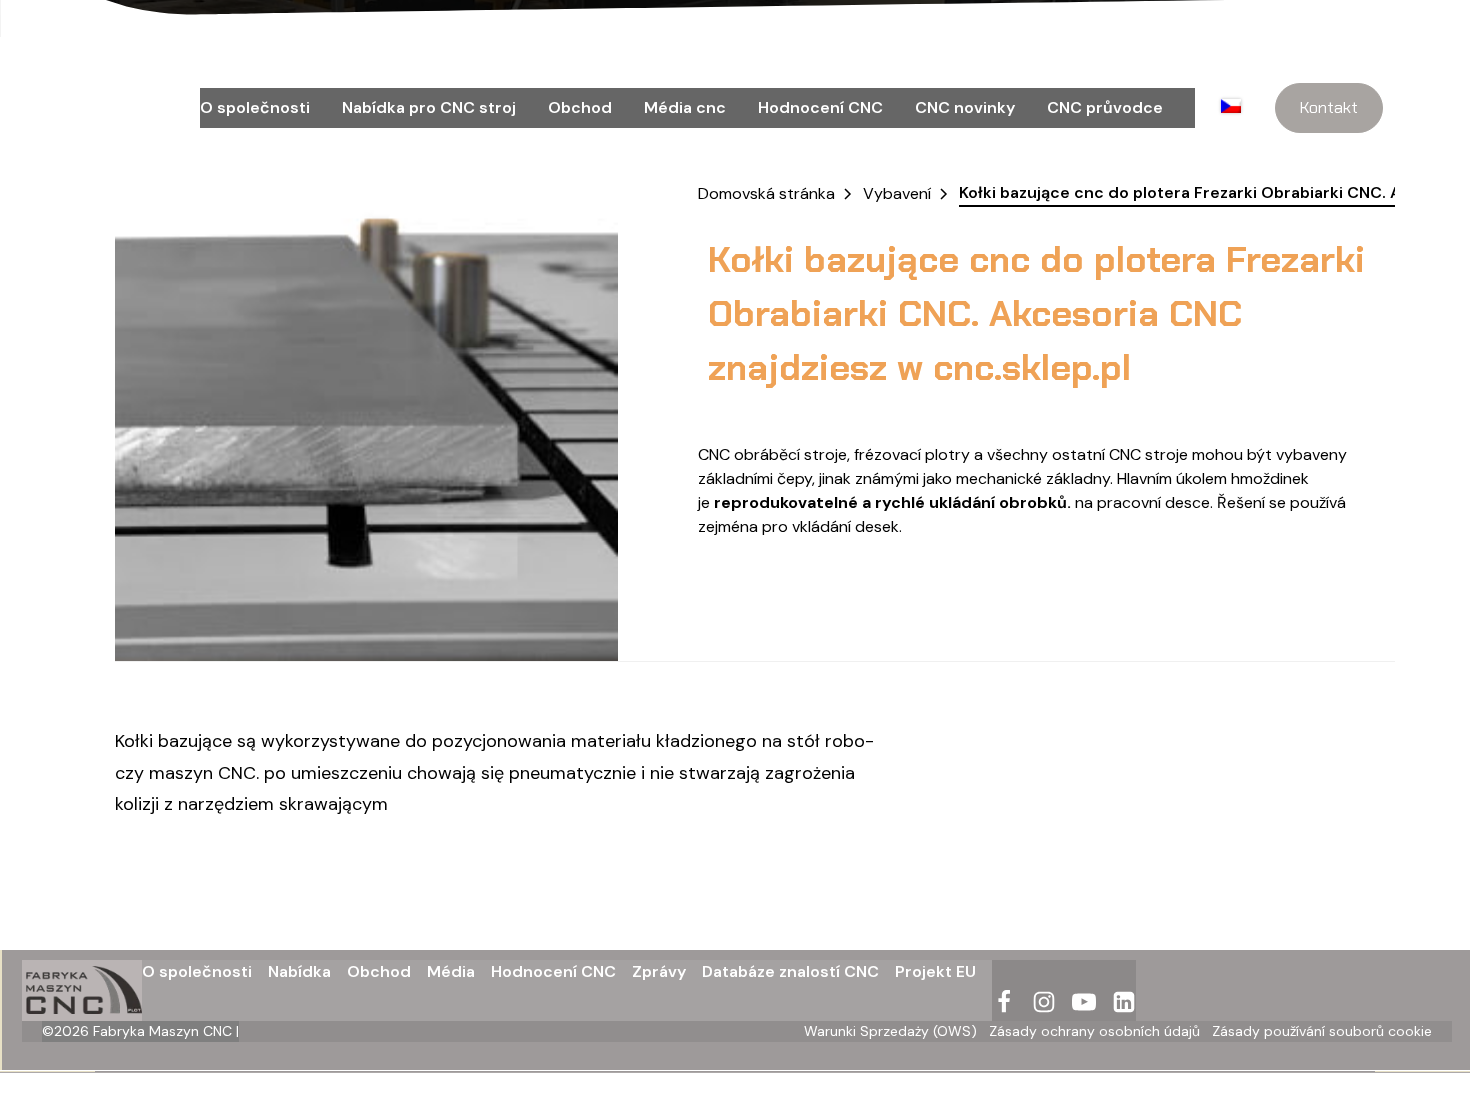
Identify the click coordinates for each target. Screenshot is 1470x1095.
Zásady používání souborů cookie (1322, 1031)
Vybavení (897, 193)
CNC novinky (965, 107)
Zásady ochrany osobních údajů (1094, 1031)
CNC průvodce (1105, 107)
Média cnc (685, 107)
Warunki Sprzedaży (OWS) (890, 1031)
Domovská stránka (766, 193)
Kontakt (1329, 107)
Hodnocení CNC (820, 107)
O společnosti (255, 107)
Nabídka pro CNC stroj (429, 107)
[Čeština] (1236, 108)
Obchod (580, 107)
